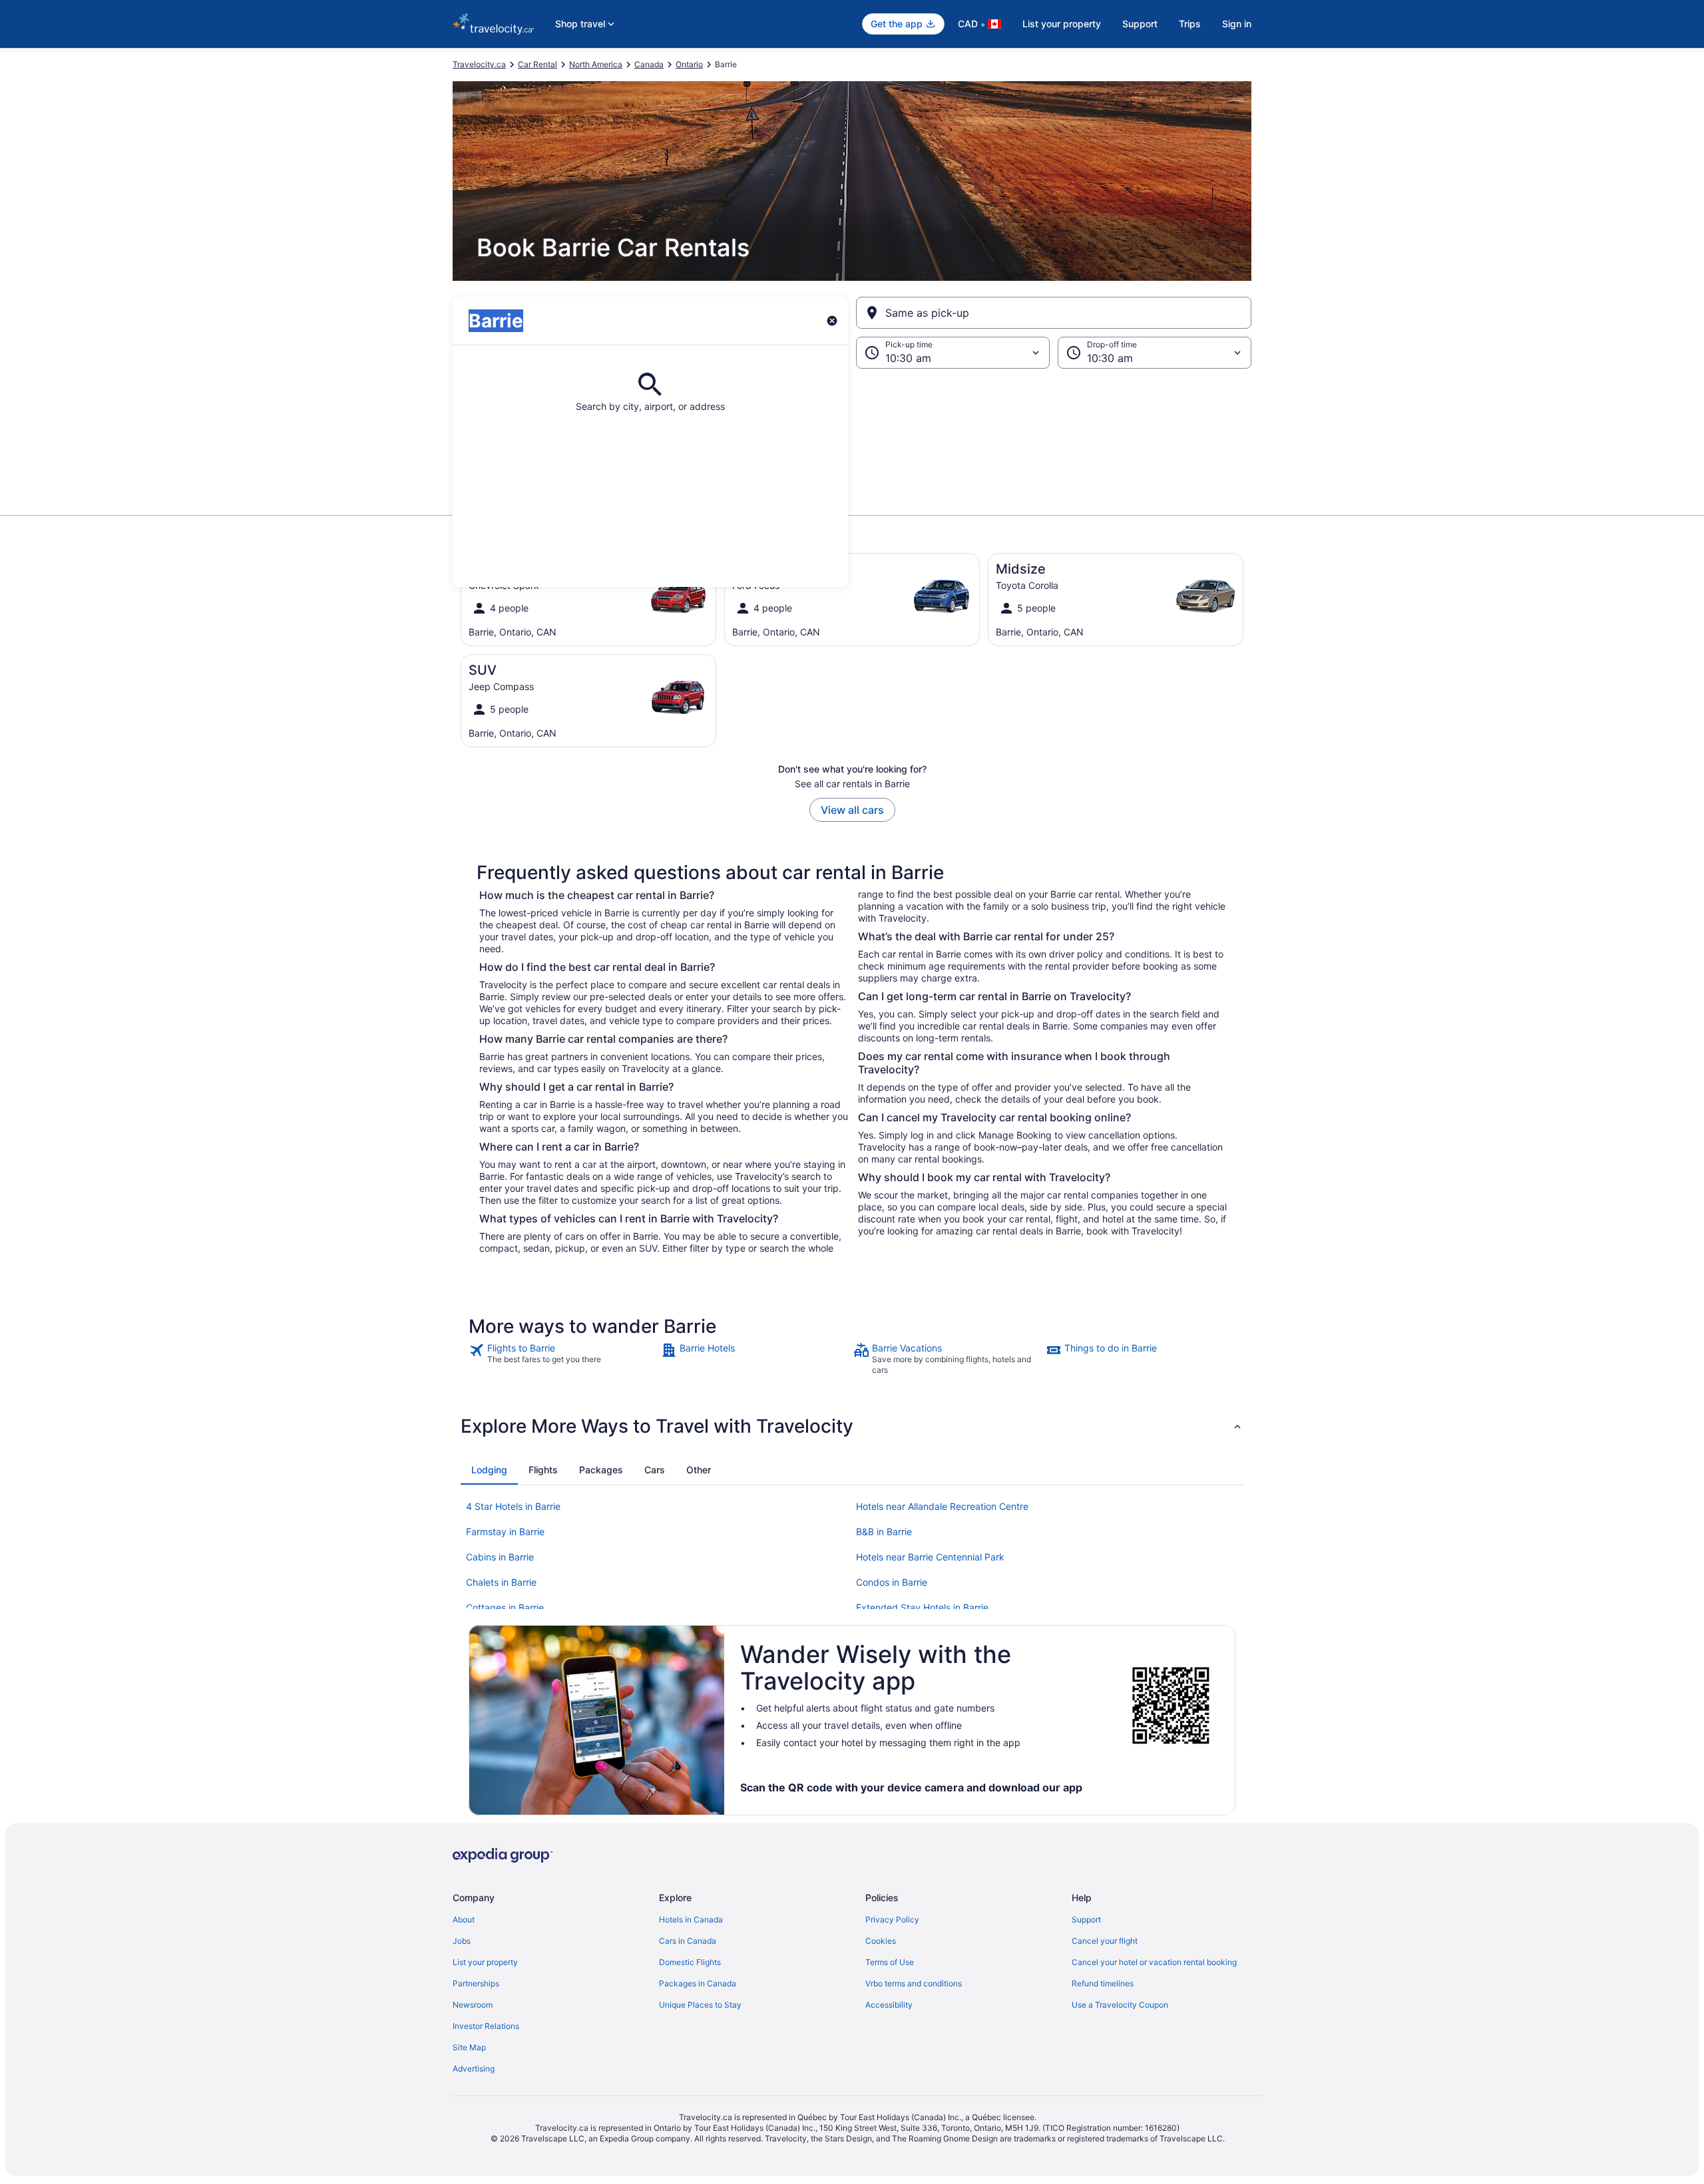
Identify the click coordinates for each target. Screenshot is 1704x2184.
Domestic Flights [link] (690, 1962)
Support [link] (1086, 1919)
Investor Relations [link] (486, 2026)
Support (1140, 24)
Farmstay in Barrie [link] (505, 1532)
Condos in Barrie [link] (892, 1582)
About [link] (464, 1919)
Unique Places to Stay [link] (700, 2005)
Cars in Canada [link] (688, 1941)
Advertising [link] (474, 2069)
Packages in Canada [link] (698, 1983)
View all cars (852, 810)
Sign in (1237, 24)
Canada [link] (649, 64)
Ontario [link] (689, 64)
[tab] (489, 1470)
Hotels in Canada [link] (691, 1919)
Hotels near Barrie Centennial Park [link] (930, 1557)
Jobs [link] (462, 1941)
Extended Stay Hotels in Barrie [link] (922, 1607)
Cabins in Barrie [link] (500, 1557)
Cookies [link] (881, 1941)
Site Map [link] (469, 2047)
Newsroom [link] (473, 2005)
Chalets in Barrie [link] (501, 1582)
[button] (852, 435)
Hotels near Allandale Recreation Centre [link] (942, 1506)
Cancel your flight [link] (1105, 1941)
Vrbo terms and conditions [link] (914, 1983)
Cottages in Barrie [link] (505, 1607)
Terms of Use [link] (890, 1962)
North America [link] (596, 64)
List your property (1062, 24)
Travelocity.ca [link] (479, 64)
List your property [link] (485, 1962)
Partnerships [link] (476, 1983)
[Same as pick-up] (1054, 313)
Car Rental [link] (537, 64)
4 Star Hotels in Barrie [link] (513, 1506)
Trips (1190, 24)
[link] (563, 1359)
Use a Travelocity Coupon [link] (1120, 2005)
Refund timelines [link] (1103, 1983)
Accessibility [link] (889, 2005)
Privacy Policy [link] (892, 1919)
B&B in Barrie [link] (884, 1532)
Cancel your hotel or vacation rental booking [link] (1154, 1962)
